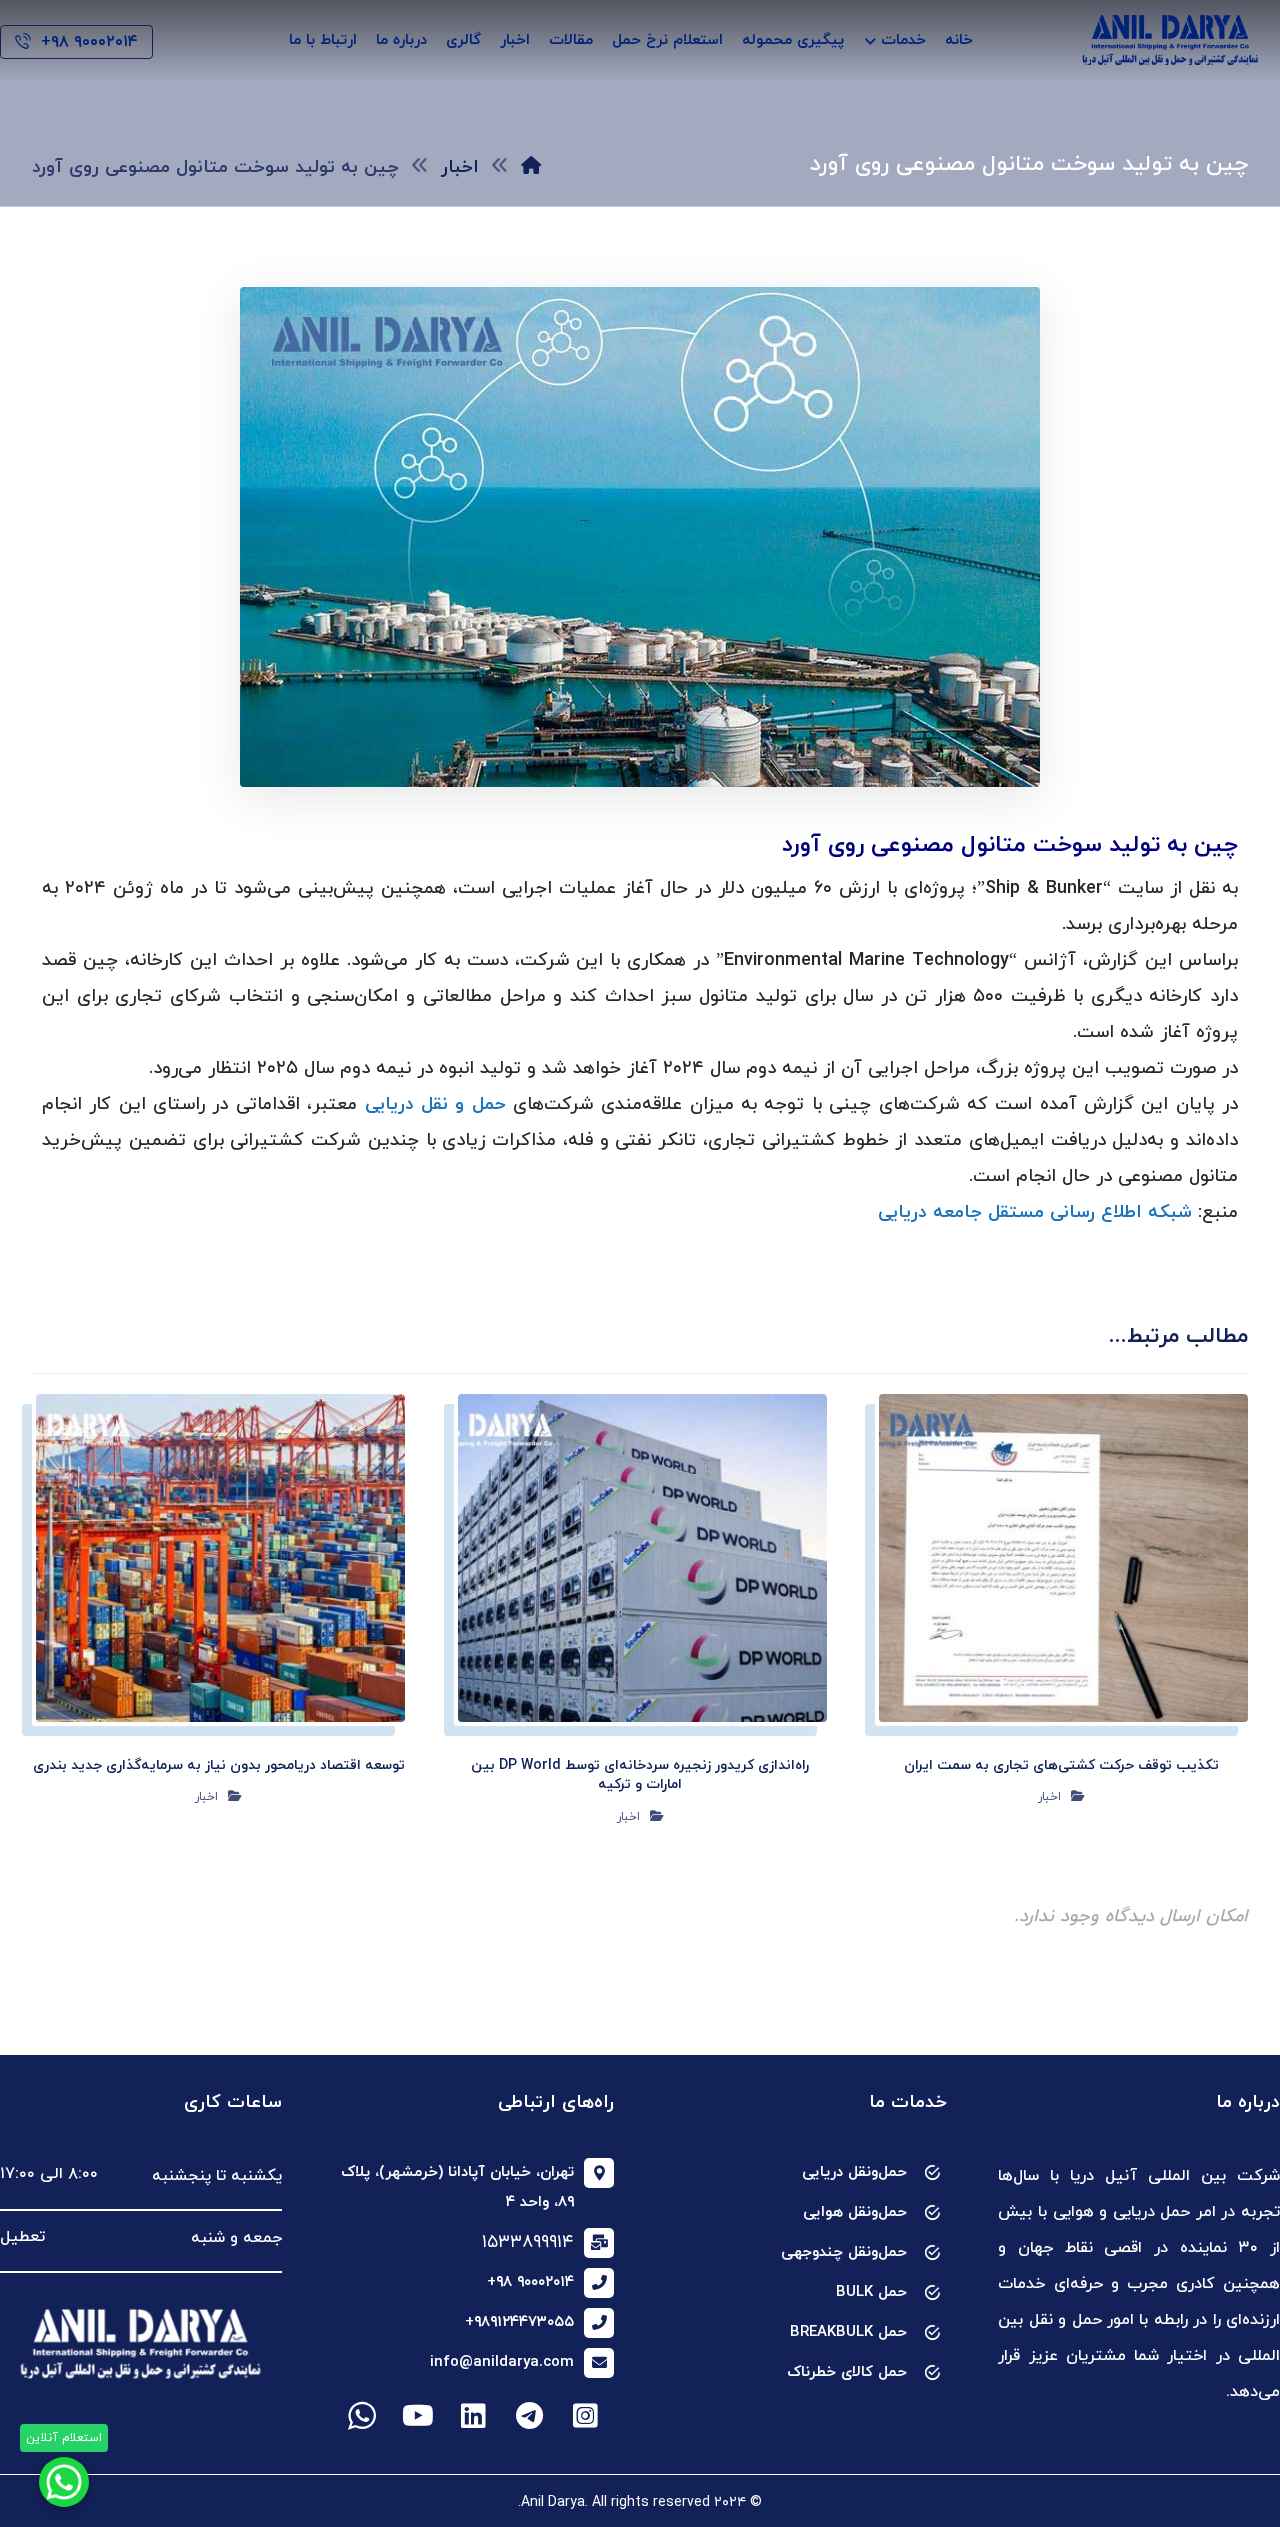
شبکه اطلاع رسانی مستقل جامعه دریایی (1035, 1212)
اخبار (1049, 1797)
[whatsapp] (362, 2416)
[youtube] (418, 2416)
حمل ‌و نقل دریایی (435, 1104)
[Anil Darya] (531, 167)
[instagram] (586, 2416)
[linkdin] (474, 2416)
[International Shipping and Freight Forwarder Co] (1170, 40)
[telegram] (530, 2416)
